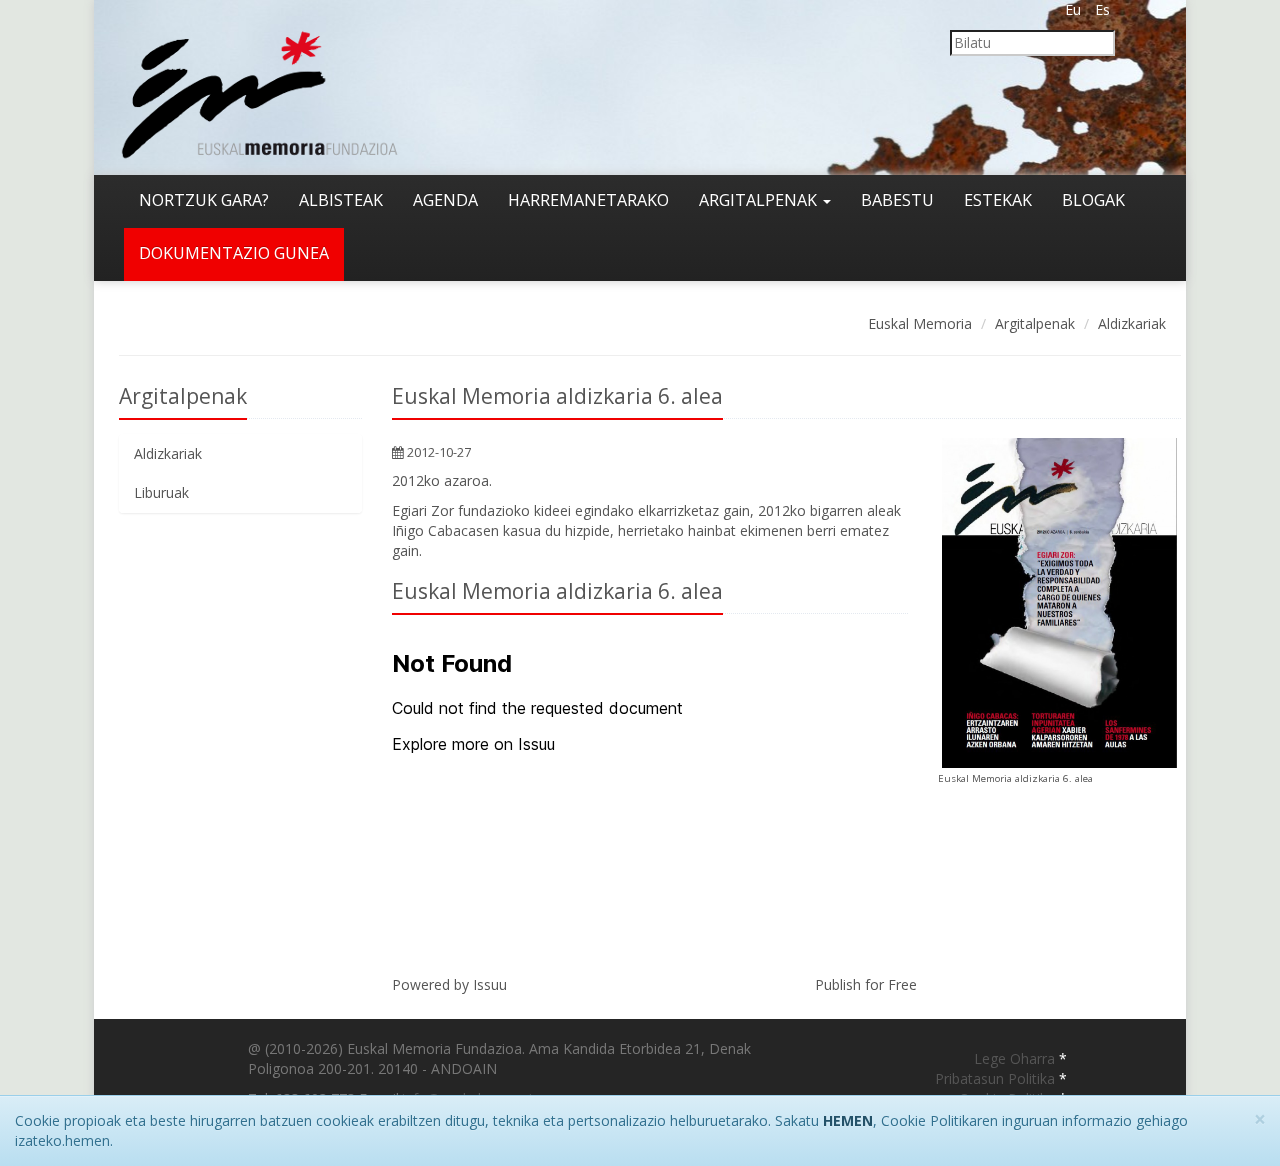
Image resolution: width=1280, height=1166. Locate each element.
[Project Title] (1059, 603)
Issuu (490, 984)
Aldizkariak (1132, 323)
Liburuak (161, 492)
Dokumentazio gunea (234, 253)
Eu (1073, 9)
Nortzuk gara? (204, 200)
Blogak (1093, 200)
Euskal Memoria (920, 323)
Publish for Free (866, 984)
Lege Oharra (1016, 1058)
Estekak (998, 200)
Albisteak (341, 200)
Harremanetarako (588, 200)
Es (1102, 9)
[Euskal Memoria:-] (260, 85)
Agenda (445, 200)
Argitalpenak (760, 200)
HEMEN (848, 1120)
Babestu (897, 200)
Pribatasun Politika (997, 1078)
